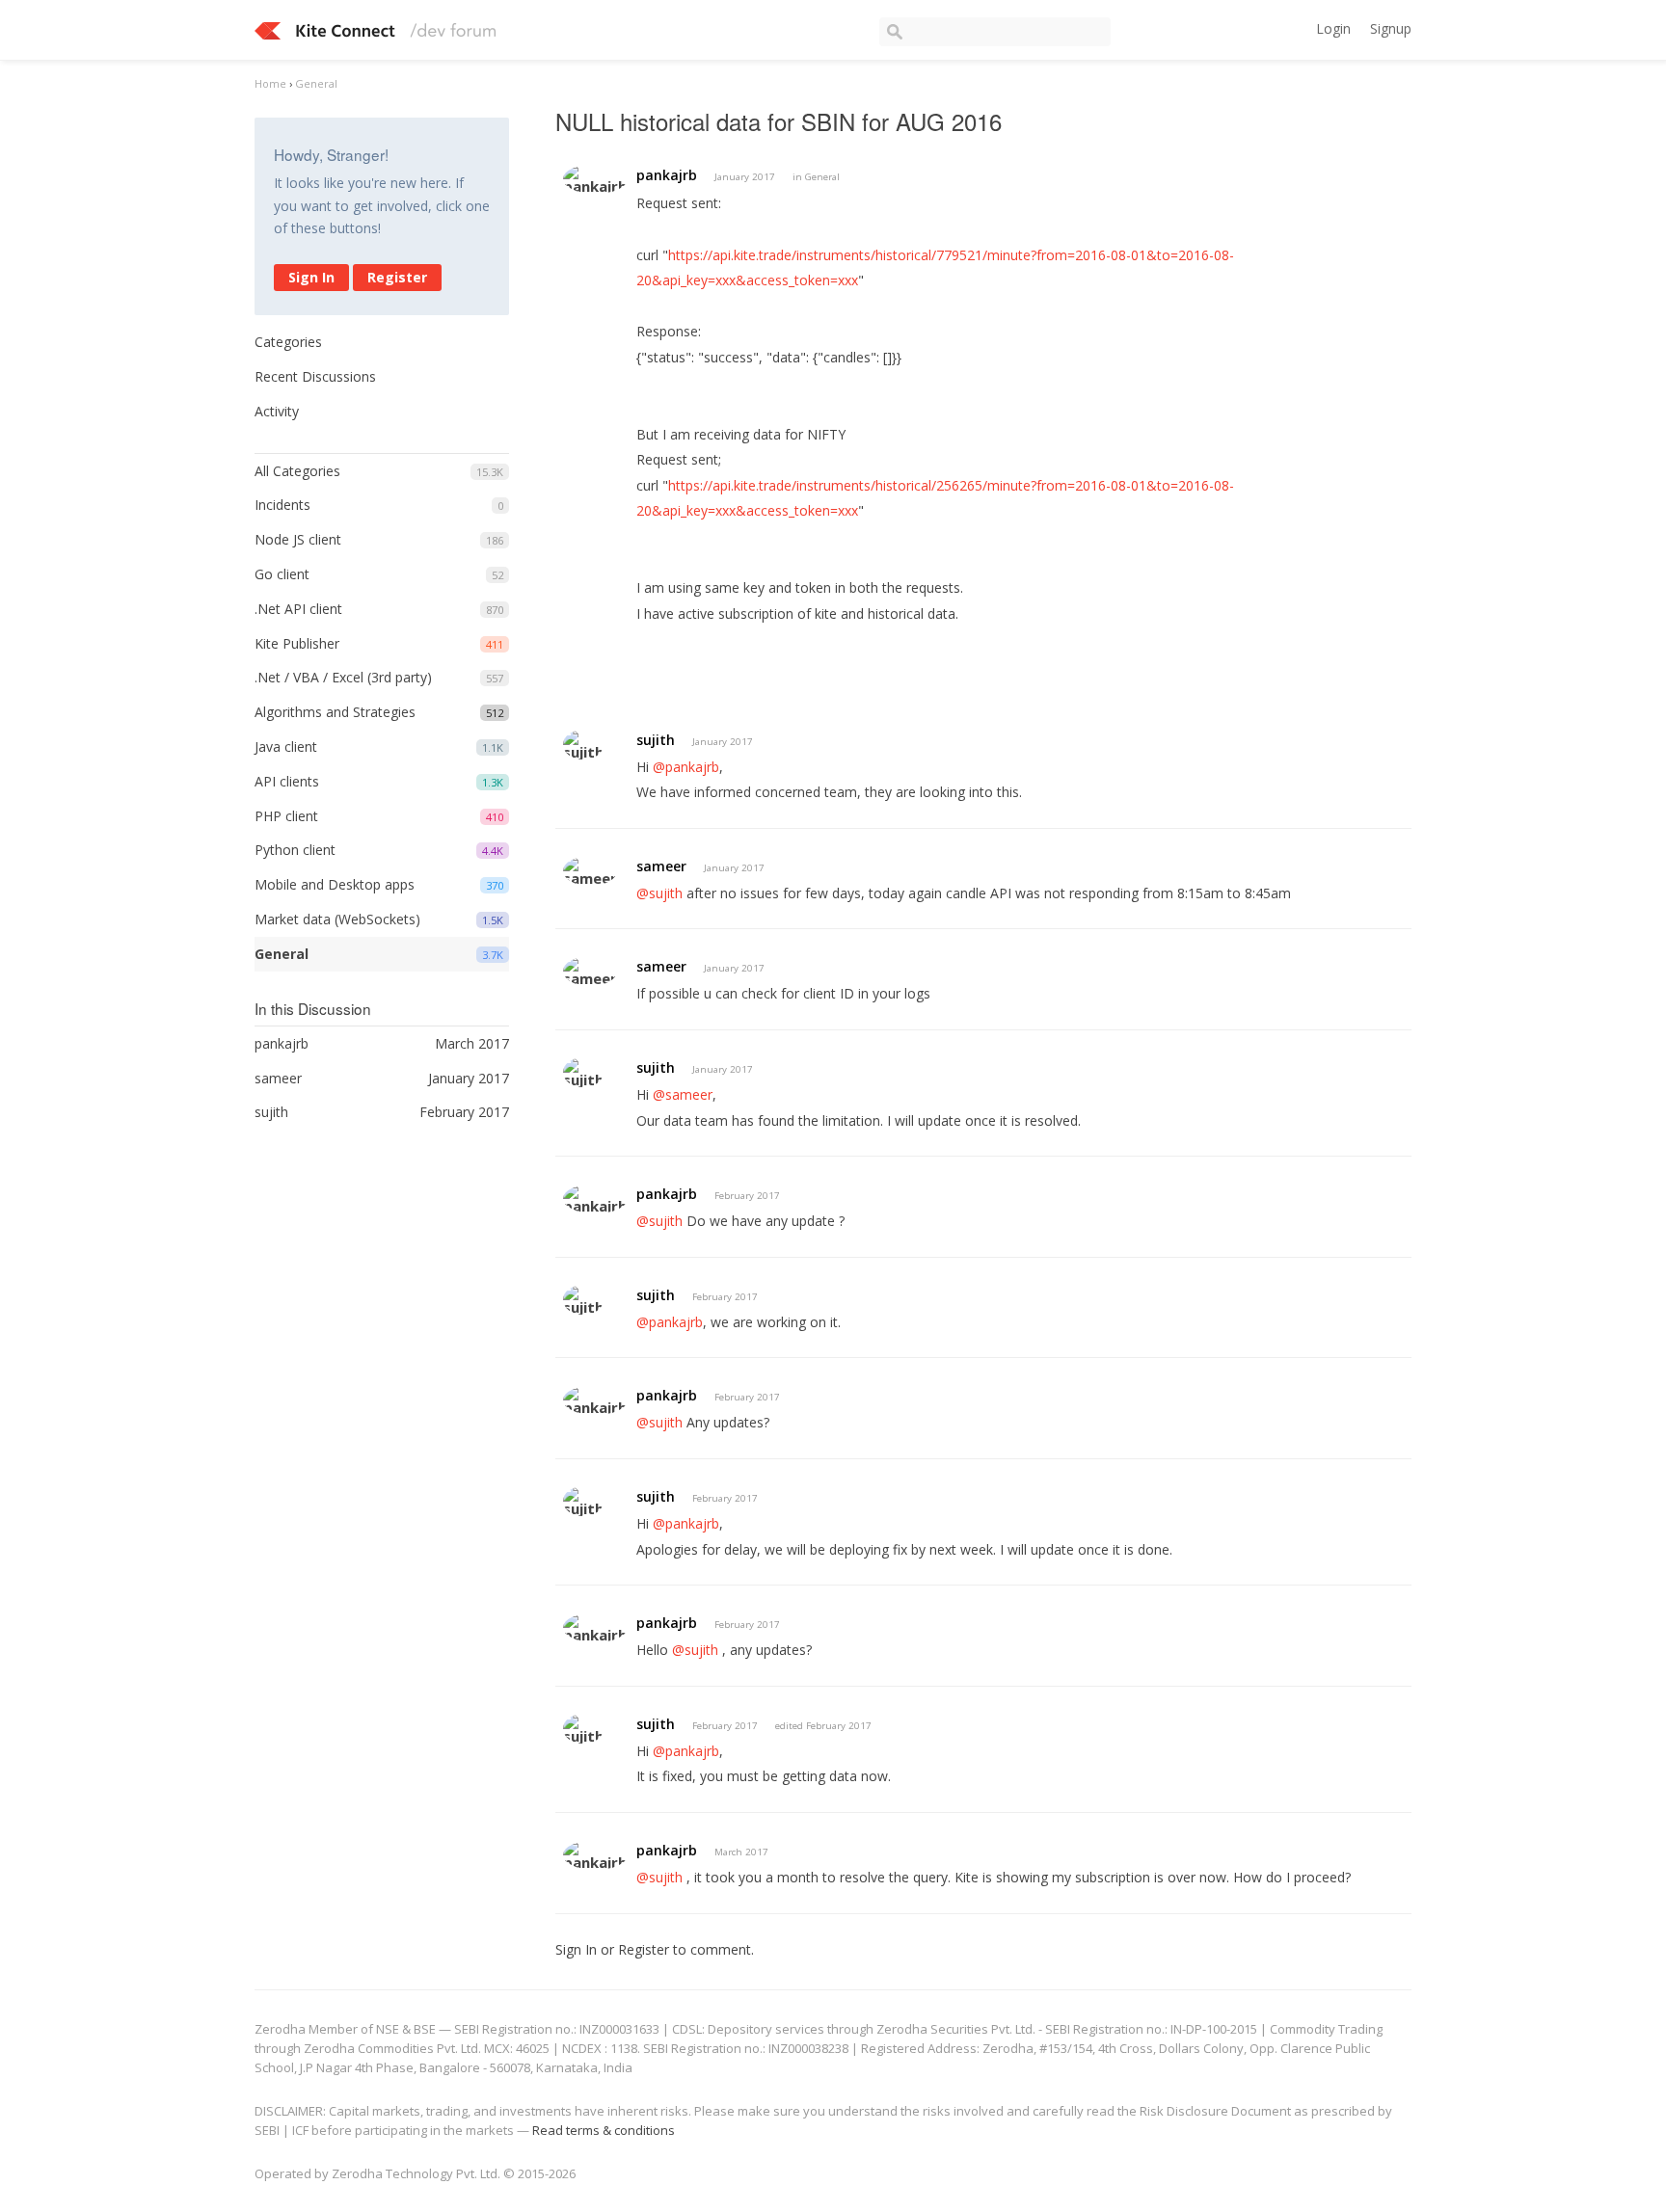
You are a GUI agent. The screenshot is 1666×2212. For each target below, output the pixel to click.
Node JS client (298, 539)
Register (397, 277)
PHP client (286, 816)
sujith (656, 740)
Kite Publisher (297, 643)
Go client (282, 574)
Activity (277, 411)
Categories (288, 342)
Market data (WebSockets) (337, 919)
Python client (295, 850)
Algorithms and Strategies (335, 712)
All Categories (297, 471)
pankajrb (667, 175)
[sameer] (590, 871)
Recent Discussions (315, 376)
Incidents (282, 505)
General (282, 954)
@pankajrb (686, 767)
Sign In (311, 277)
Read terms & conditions (604, 2130)
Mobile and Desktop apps (335, 884)
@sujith (659, 893)
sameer (661, 866)
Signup (1391, 28)
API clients (287, 781)
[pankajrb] (595, 179)
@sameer (683, 1094)
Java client (286, 746)
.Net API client (298, 609)
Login (1333, 28)
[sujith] (583, 745)
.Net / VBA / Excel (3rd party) (343, 677)
